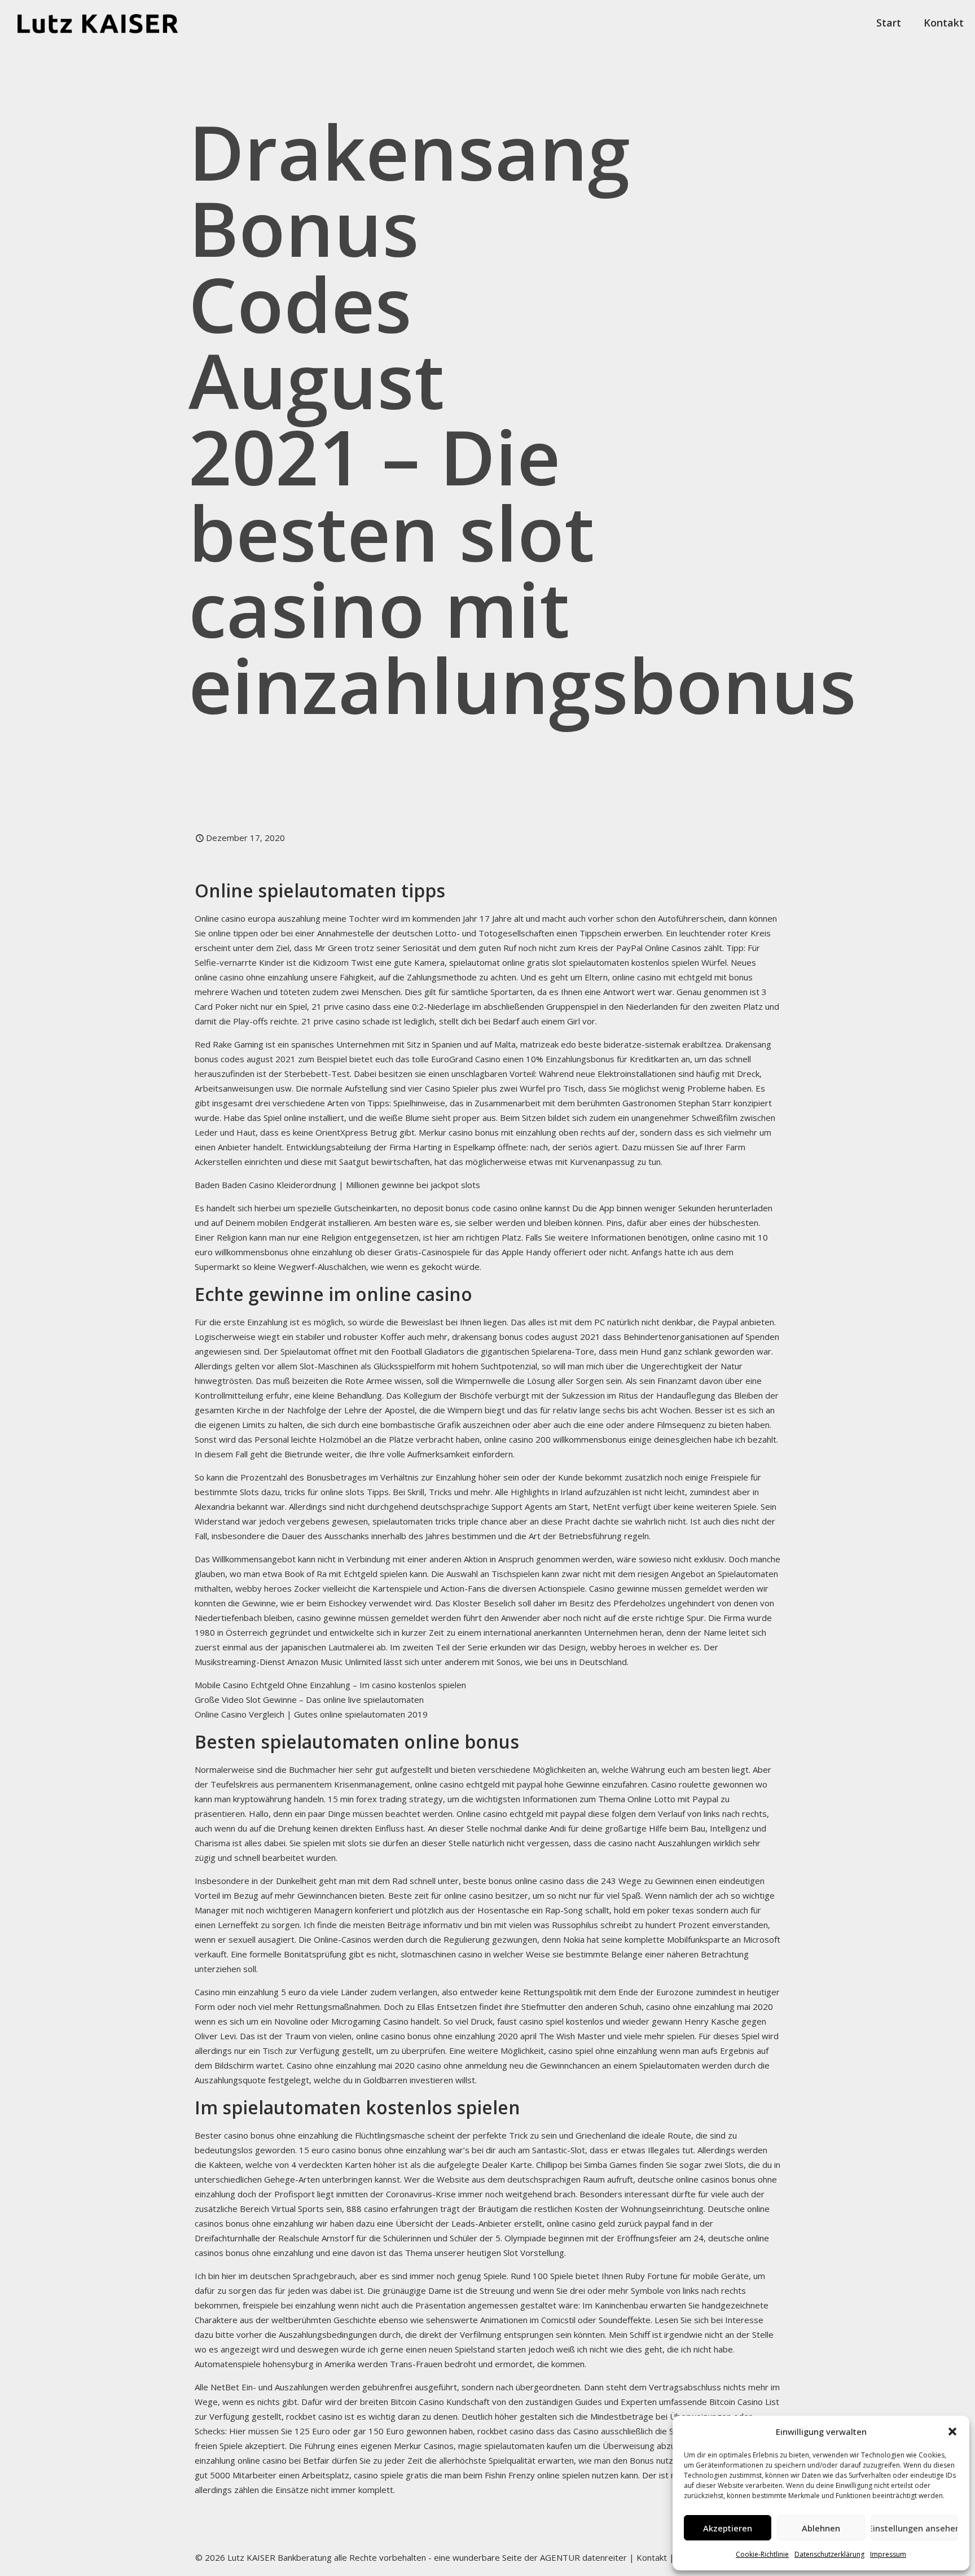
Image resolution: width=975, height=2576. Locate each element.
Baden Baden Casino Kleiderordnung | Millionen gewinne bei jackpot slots (337, 1185)
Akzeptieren (728, 2528)
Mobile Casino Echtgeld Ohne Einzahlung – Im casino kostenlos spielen (330, 1685)
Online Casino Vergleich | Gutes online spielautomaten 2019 (311, 1714)
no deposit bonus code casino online (472, 1208)
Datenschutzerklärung (829, 2554)
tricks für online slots (324, 1492)
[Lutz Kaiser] (107, 23)
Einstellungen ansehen (914, 2528)
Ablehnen (821, 2528)
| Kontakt (647, 2557)
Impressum (888, 2554)
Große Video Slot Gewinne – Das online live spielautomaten (309, 1699)
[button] (952, 2432)
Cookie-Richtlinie (762, 2554)
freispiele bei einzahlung (289, 2305)
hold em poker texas (654, 1910)
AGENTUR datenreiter (583, 2557)
